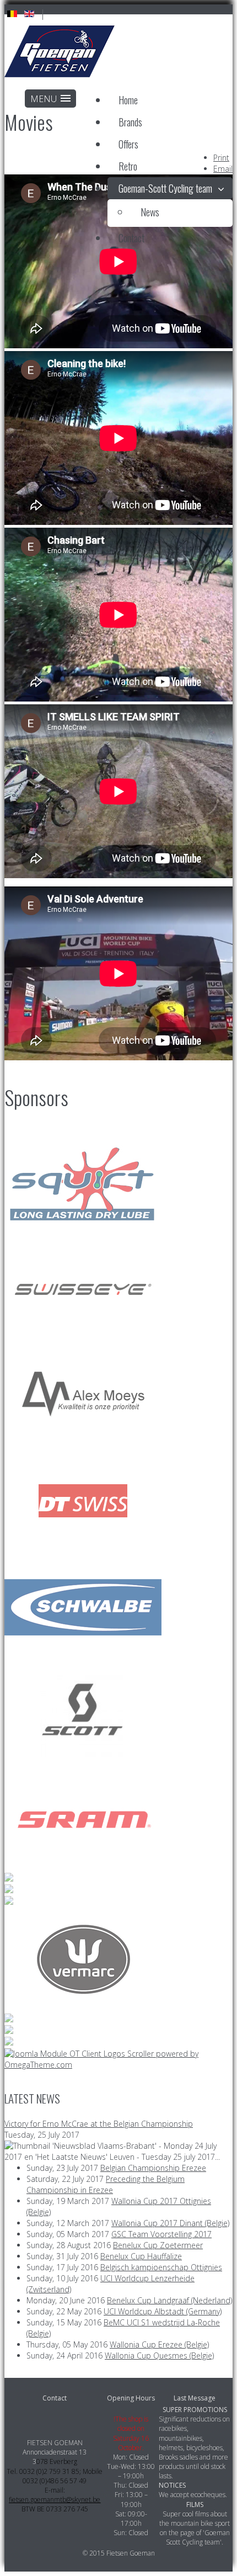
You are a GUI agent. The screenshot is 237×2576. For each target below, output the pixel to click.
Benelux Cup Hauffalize (141, 2256)
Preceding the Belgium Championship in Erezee (106, 2184)
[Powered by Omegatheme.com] (118, 2065)
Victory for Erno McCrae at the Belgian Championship (99, 2124)
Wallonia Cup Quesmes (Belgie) (159, 2355)
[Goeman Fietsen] (60, 53)
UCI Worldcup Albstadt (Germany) (163, 2311)
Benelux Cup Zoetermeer (158, 2245)
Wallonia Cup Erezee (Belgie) (159, 2344)
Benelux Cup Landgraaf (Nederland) (169, 2300)
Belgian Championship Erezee (153, 2168)
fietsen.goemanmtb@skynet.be (55, 2500)
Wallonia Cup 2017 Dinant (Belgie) (170, 2223)
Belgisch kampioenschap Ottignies (161, 2267)
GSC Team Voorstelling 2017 (161, 2234)
